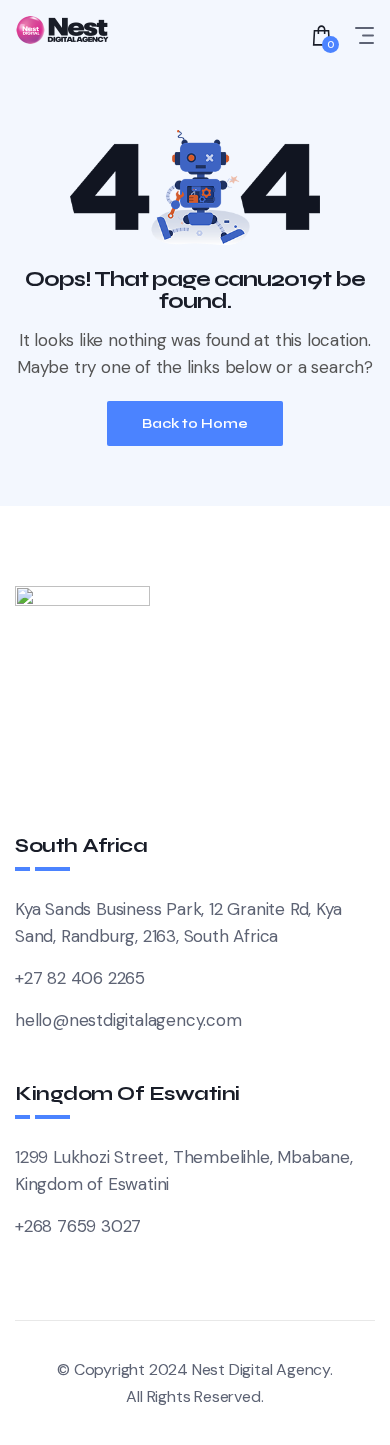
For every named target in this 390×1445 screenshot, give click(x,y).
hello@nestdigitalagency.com (128, 1020)
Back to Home (195, 423)
